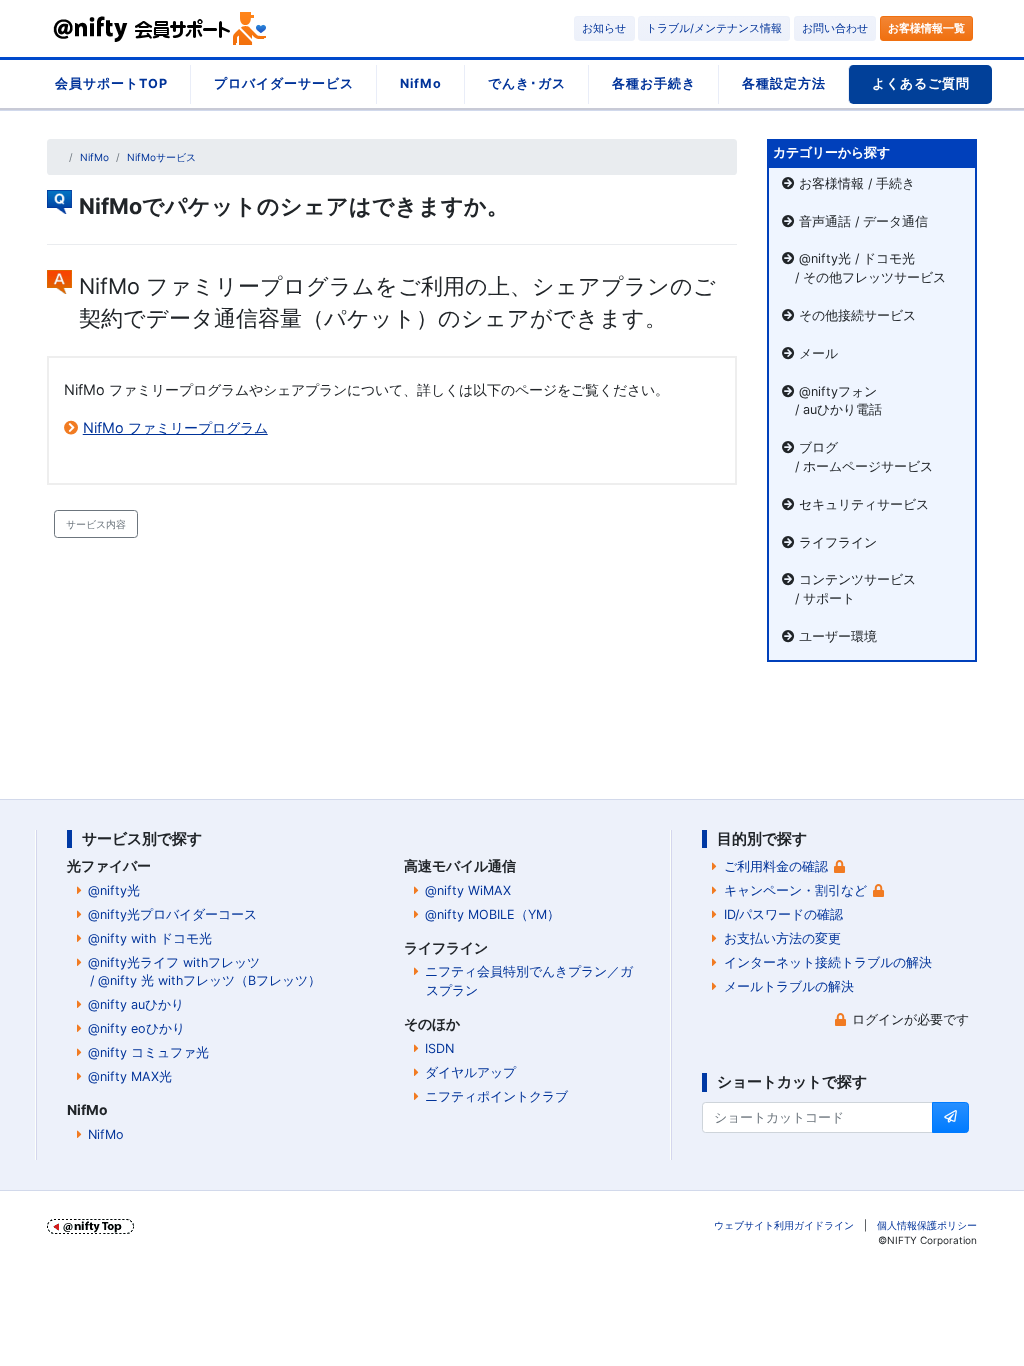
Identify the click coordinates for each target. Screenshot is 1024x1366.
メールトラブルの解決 (789, 986)
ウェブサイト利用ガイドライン (784, 1225)
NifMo (421, 83)
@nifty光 (114, 890)
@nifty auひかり (136, 1004)
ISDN (439, 1048)
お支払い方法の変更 (782, 938)
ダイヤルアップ (470, 1072)
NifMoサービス (161, 157)
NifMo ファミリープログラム (175, 427)
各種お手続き (654, 83)
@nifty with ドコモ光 (150, 938)
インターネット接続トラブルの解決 (828, 962)
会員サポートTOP (111, 83)
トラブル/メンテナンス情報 (714, 28)
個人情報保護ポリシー (927, 1225)
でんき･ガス (527, 83)
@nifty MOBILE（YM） (492, 914)
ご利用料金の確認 (776, 866)
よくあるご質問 (921, 83)
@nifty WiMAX (468, 890)
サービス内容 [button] (96, 524)
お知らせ (604, 28)
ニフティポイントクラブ (496, 1096)
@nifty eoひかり (136, 1028)
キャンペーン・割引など (795, 890)
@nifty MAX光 (130, 1076)
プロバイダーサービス (284, 83)
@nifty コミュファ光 (148, 1052)
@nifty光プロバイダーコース (172, 914)
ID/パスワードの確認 (783, 914)
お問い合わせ (835, 28)
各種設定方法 (784, 83)
